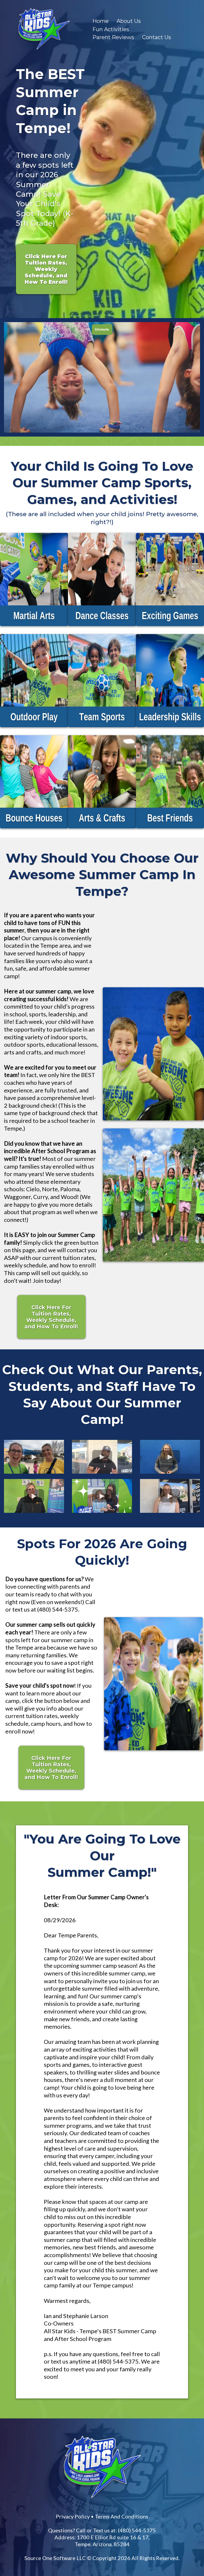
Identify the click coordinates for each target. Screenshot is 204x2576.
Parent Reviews (113, 37)
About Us (129, 21)
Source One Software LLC (55, 2558)
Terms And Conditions (122, 2516)
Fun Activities (111, 29)
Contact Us (157, 37)
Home (101, 21)
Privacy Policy (73, 2516)
